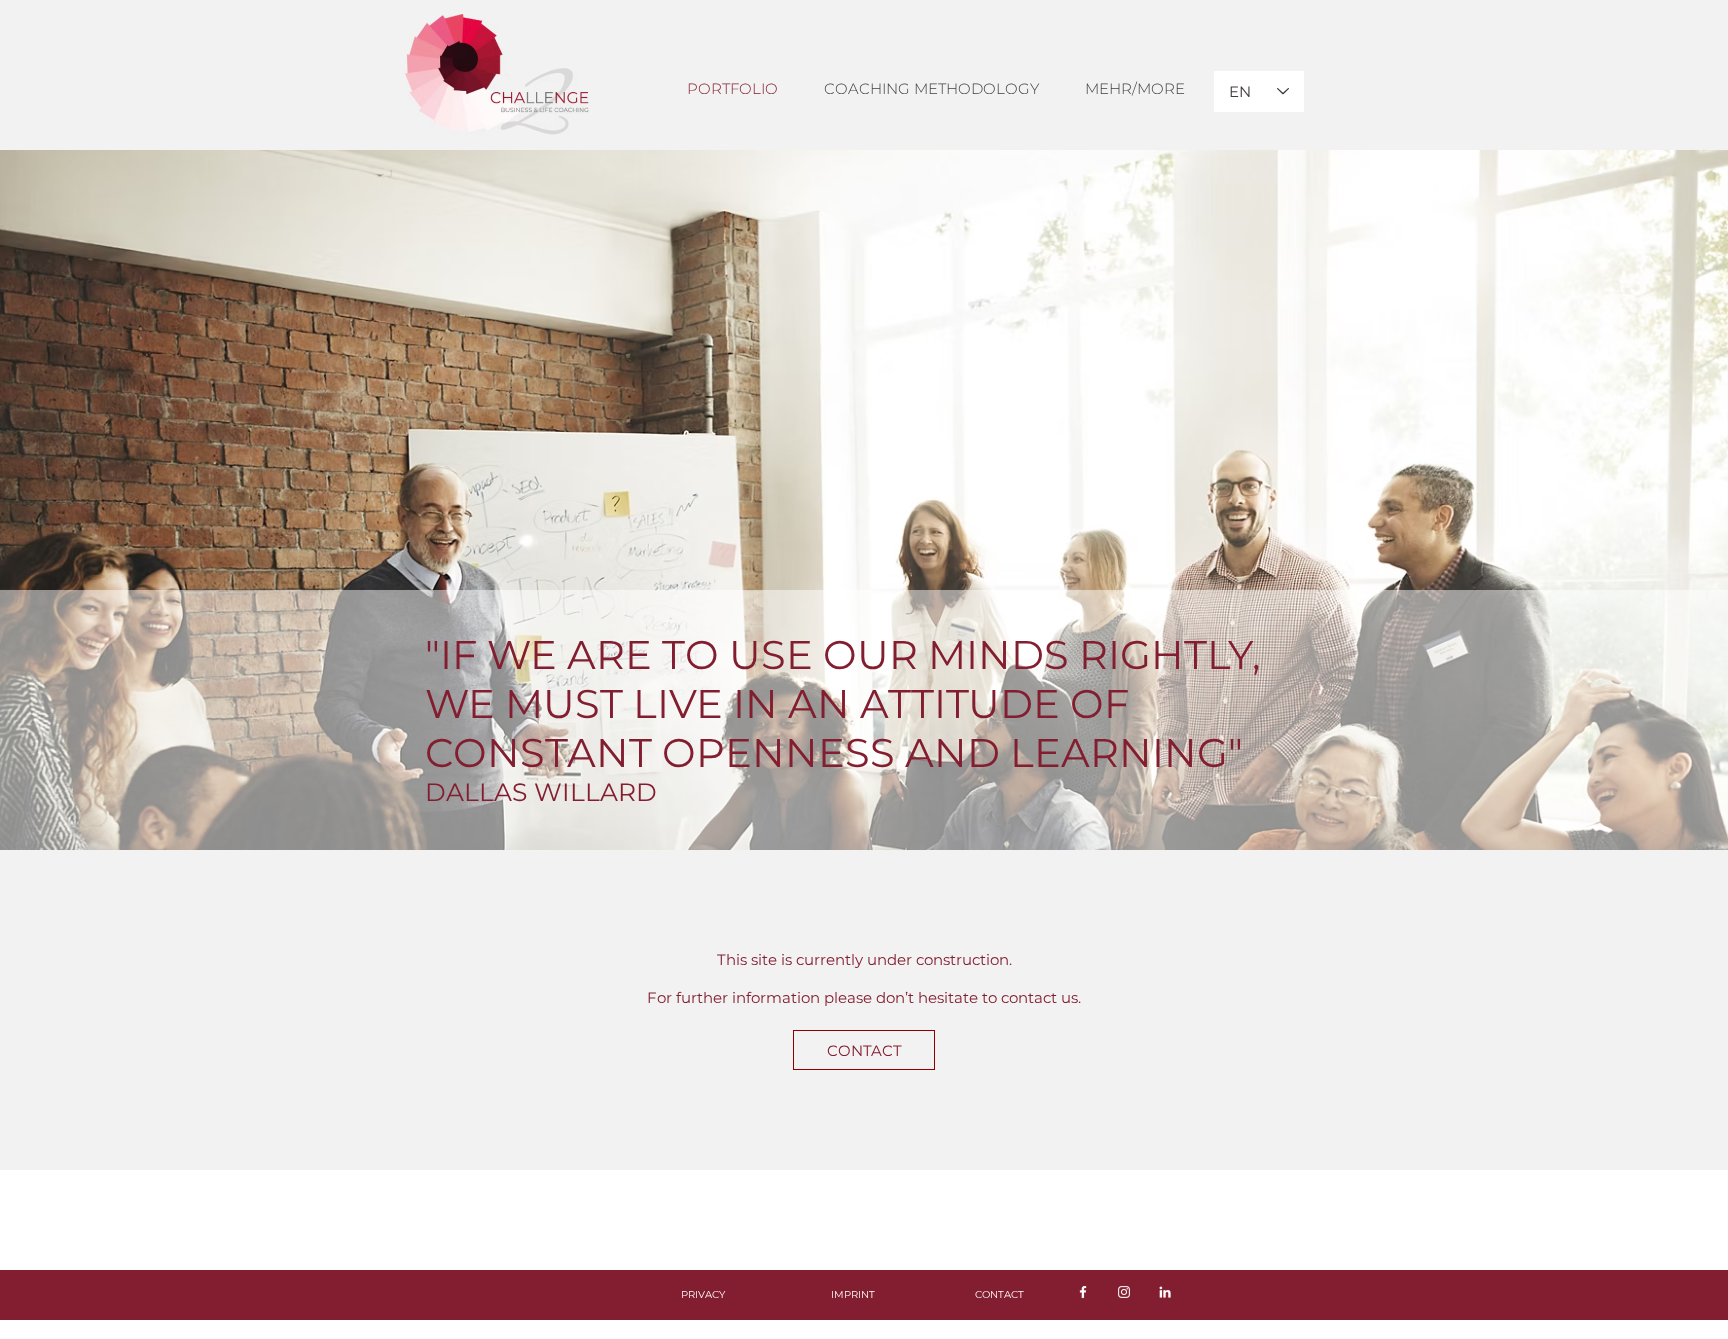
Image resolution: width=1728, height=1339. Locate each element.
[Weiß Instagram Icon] (1124, 1292)
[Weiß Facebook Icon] (1083, 1292)
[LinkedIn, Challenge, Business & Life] (1165, 1292)
